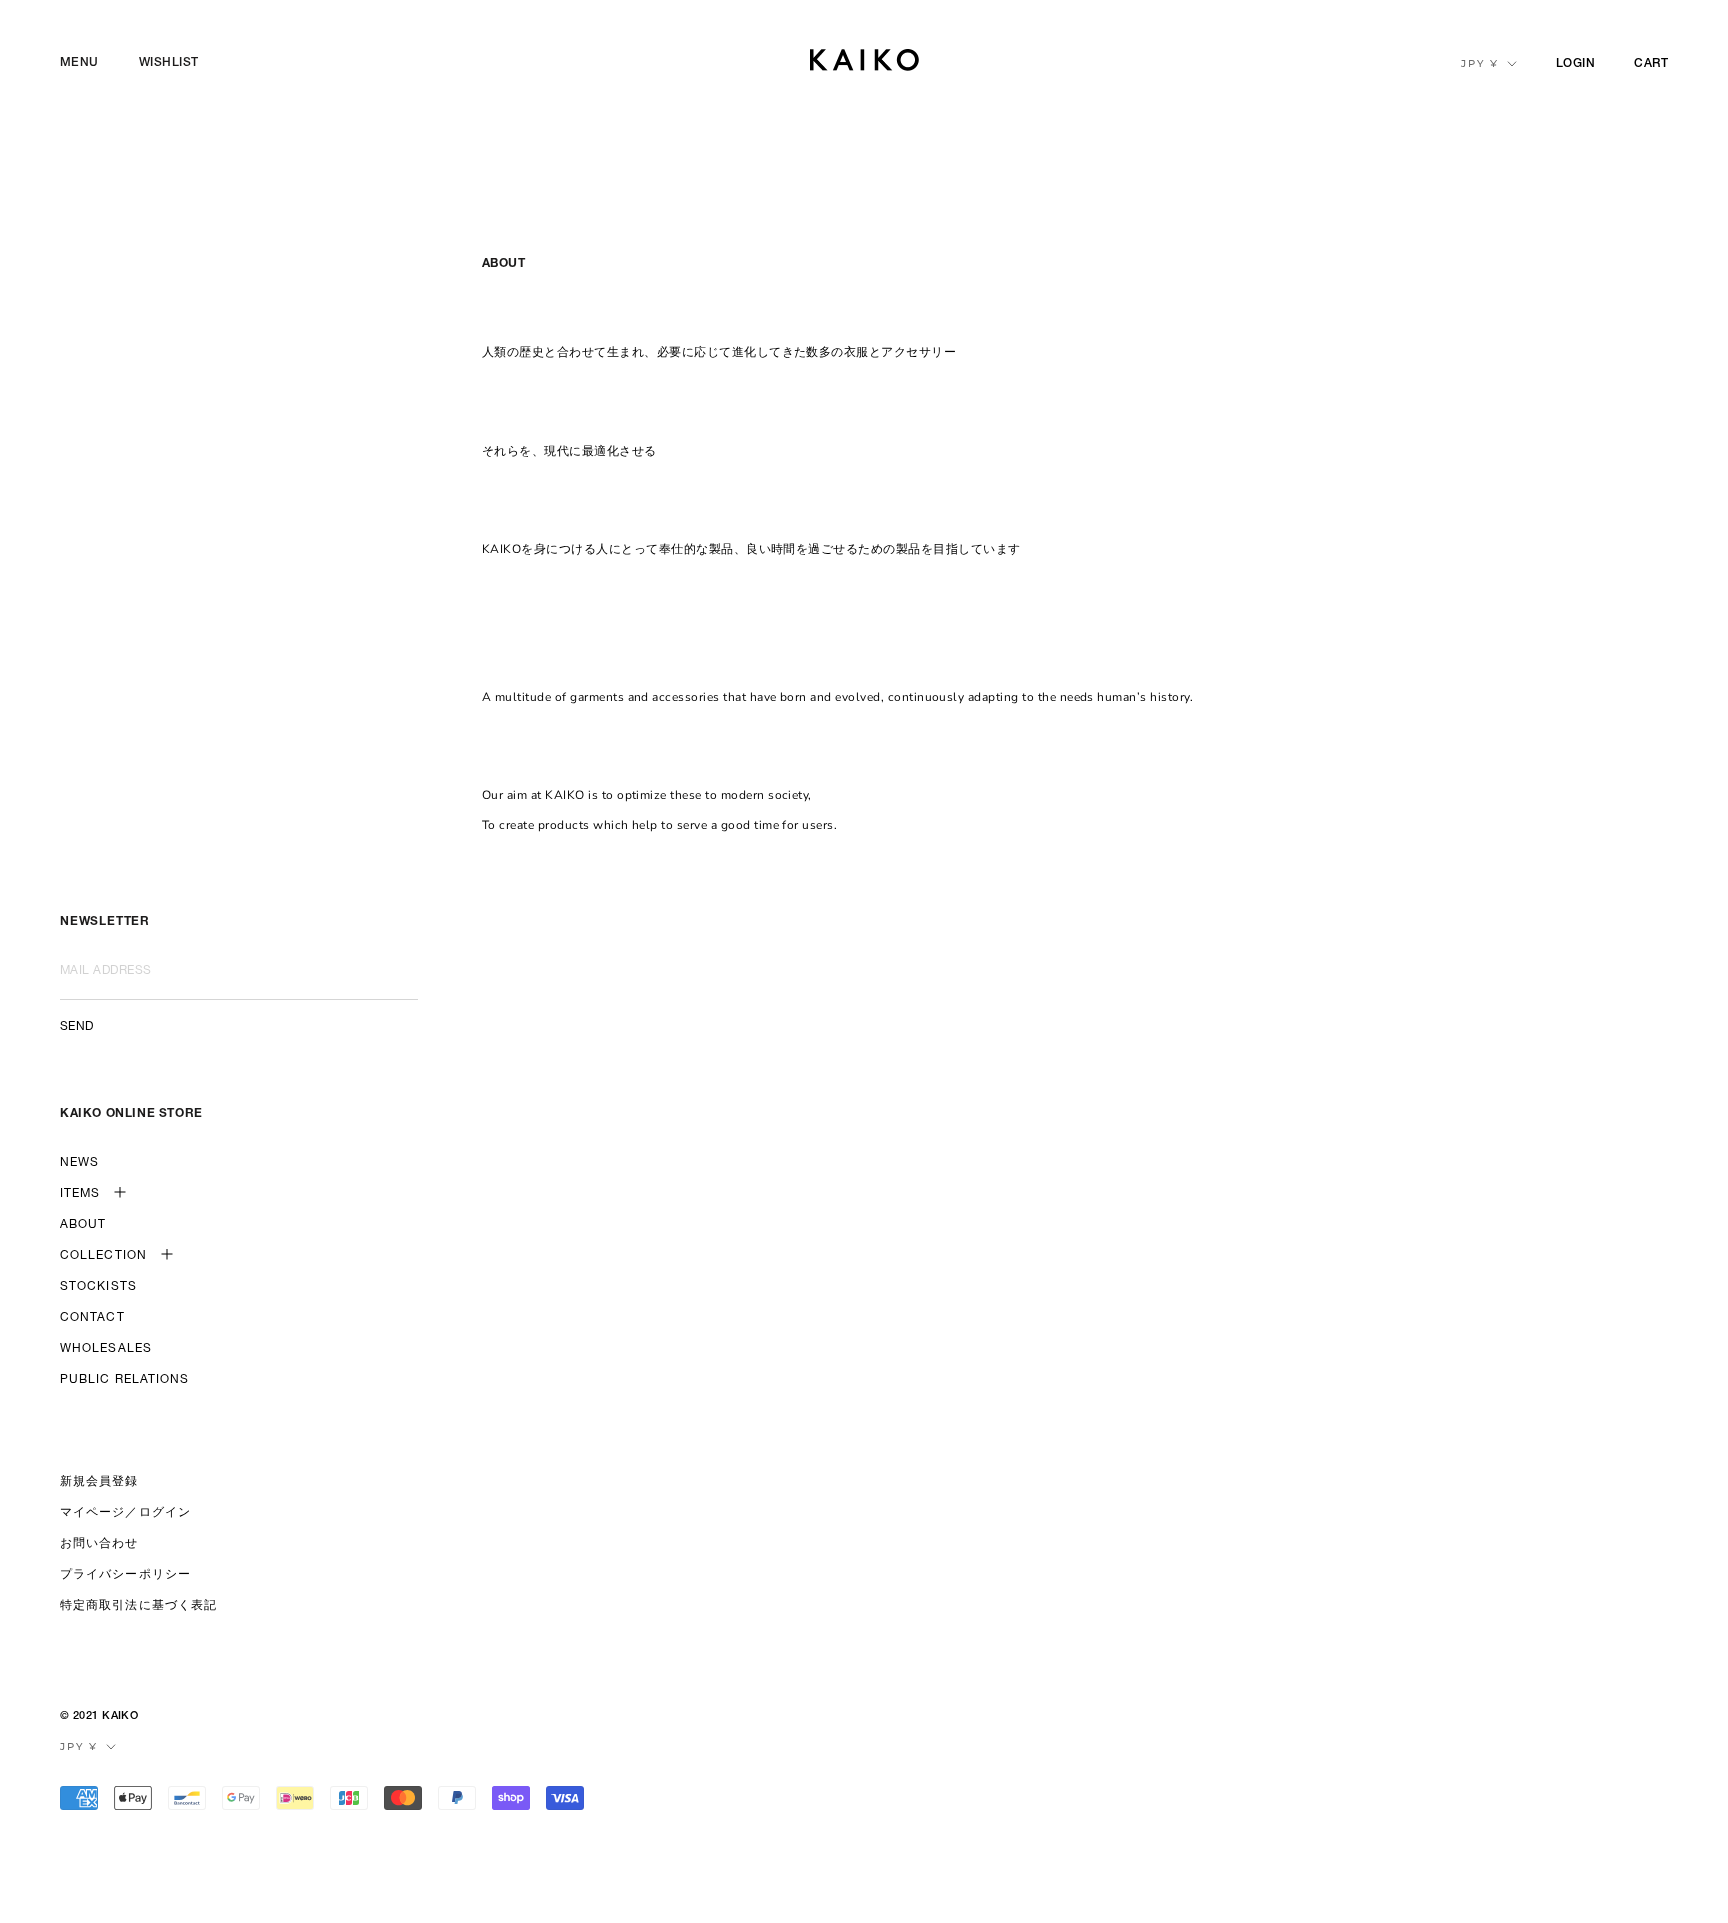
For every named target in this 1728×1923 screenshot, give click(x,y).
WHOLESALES (106, 1349)
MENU (79, 63)
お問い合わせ (99, 1544)
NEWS (79, 1163)
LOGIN (1575, 64)
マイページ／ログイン (125, 1513)
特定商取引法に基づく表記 (138, 1606)
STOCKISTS (98, 1287)
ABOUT (83, 1225)
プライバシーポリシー (125, 1575)
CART (1651, 64)
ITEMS (80, 1194)
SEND (77, 1027)
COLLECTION (103, 1256)
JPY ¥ (1480, 63)
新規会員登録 (99, 1482)
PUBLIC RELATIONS (125, 1380)
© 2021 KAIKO (99, 1716)
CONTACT (92, 1318)
